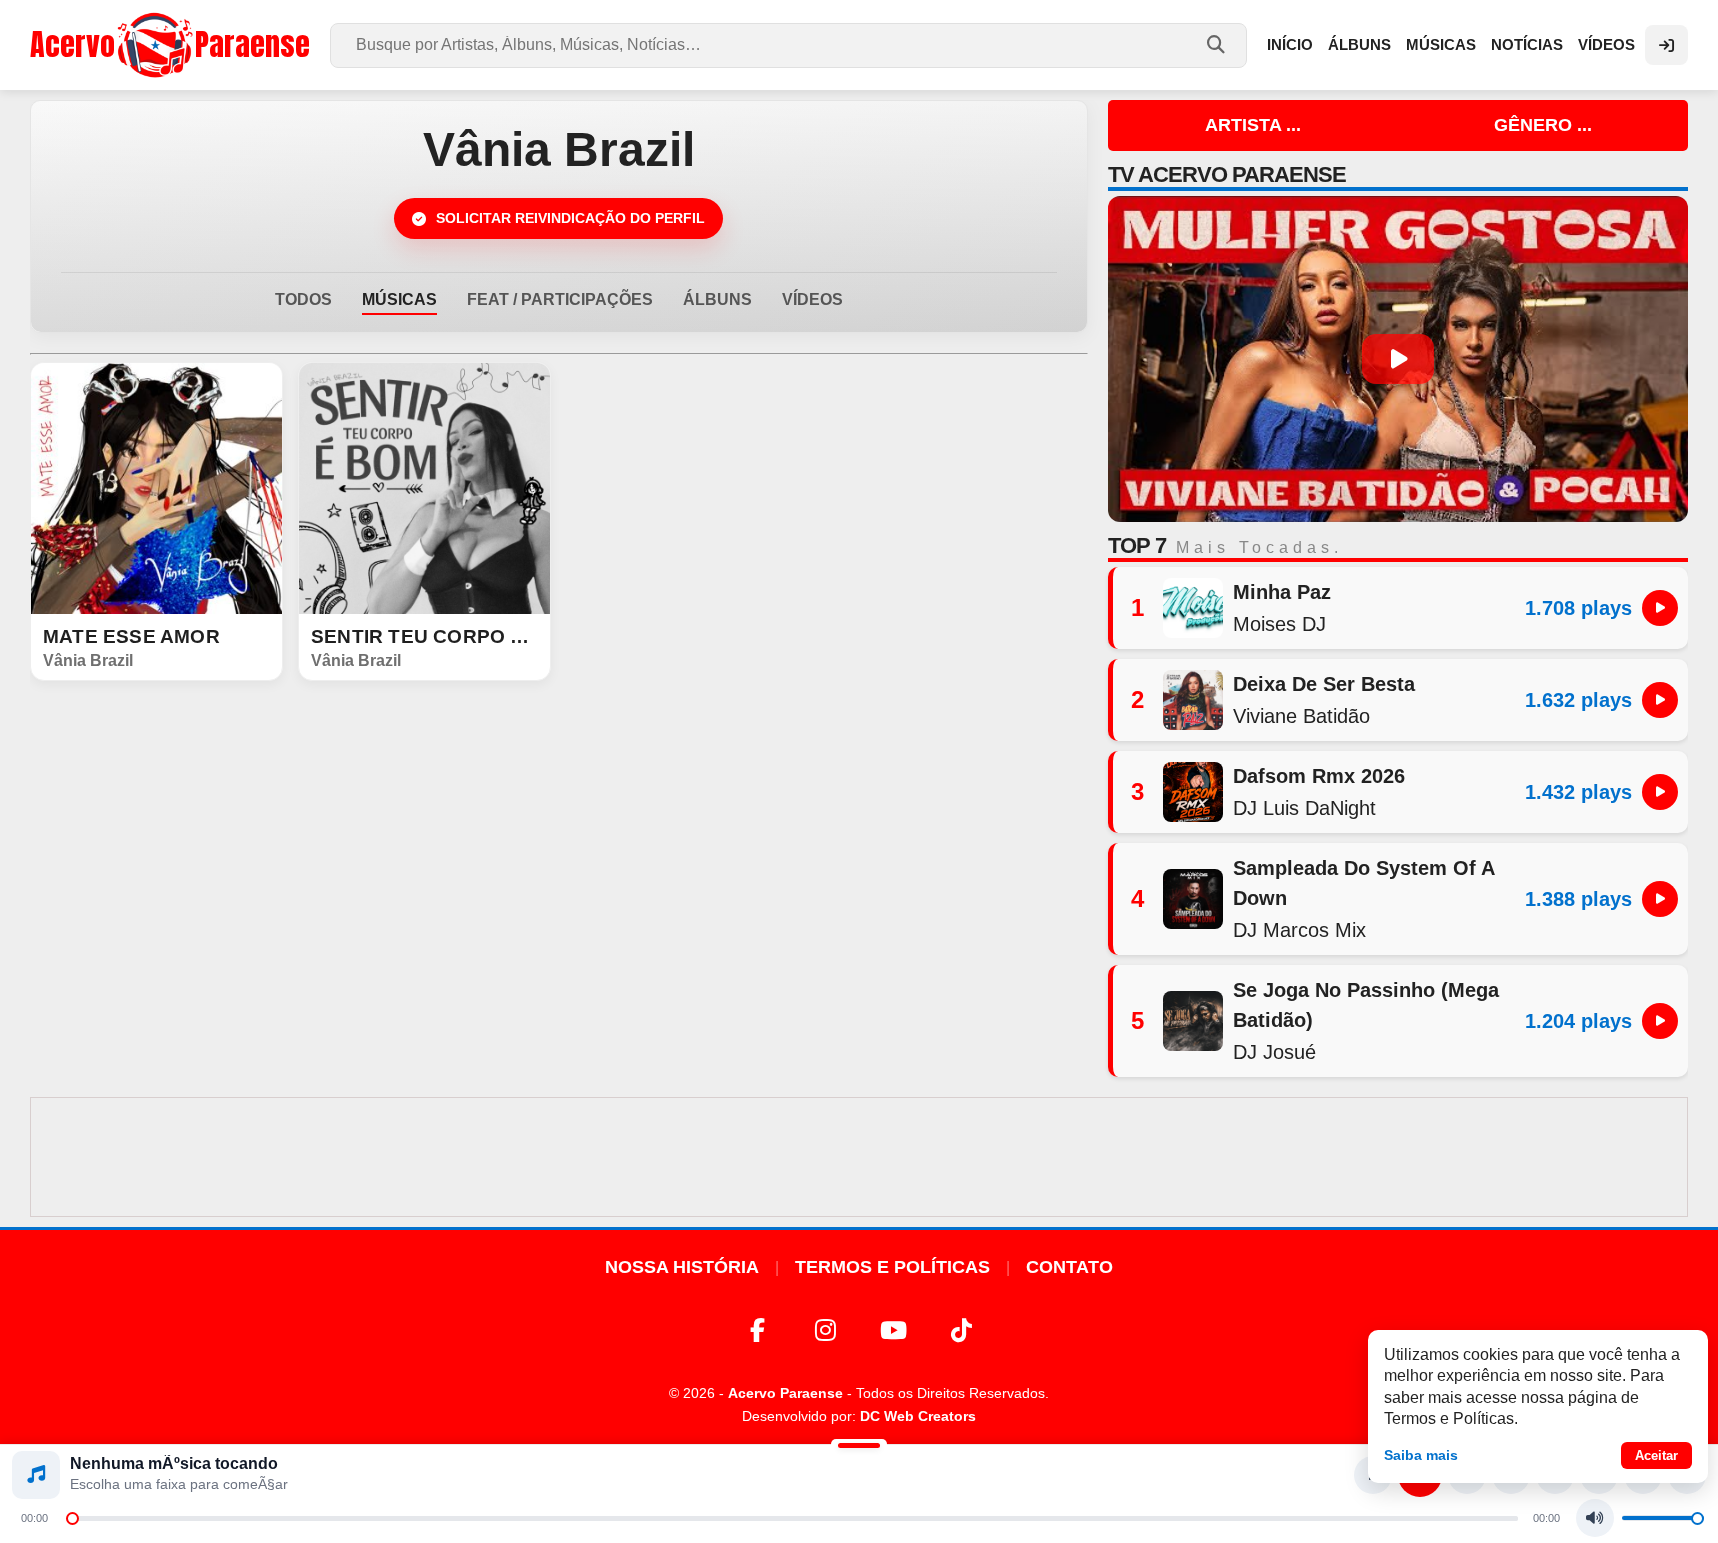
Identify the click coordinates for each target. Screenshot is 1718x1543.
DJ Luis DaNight (1304, 808)
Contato (1069, 1267)
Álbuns (1359, 44)
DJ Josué (1274, 1052)
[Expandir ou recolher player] (859, 1448)
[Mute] (1595, 1518)
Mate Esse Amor (131, 636)
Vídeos (1606, 44)
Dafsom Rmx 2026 (1319, 776)
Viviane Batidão (1301, 716)
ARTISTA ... (1253, 125)
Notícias (1527, 44)
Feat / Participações (560, 299)
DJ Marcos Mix (1299, 930)
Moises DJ (1279, 624)
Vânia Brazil (88, 660)
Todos (303, 299)
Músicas (1441, 44)
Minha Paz (1282, 592)
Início (1290, 44)
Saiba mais (1421, 1455)
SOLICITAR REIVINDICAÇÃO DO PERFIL (570, 218)
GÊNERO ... (1543, 125)
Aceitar (1656, 1455)
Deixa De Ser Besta (1324, 684)
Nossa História (682, 1267)
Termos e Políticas (892, 1267)
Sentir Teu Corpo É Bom (424, 636)
